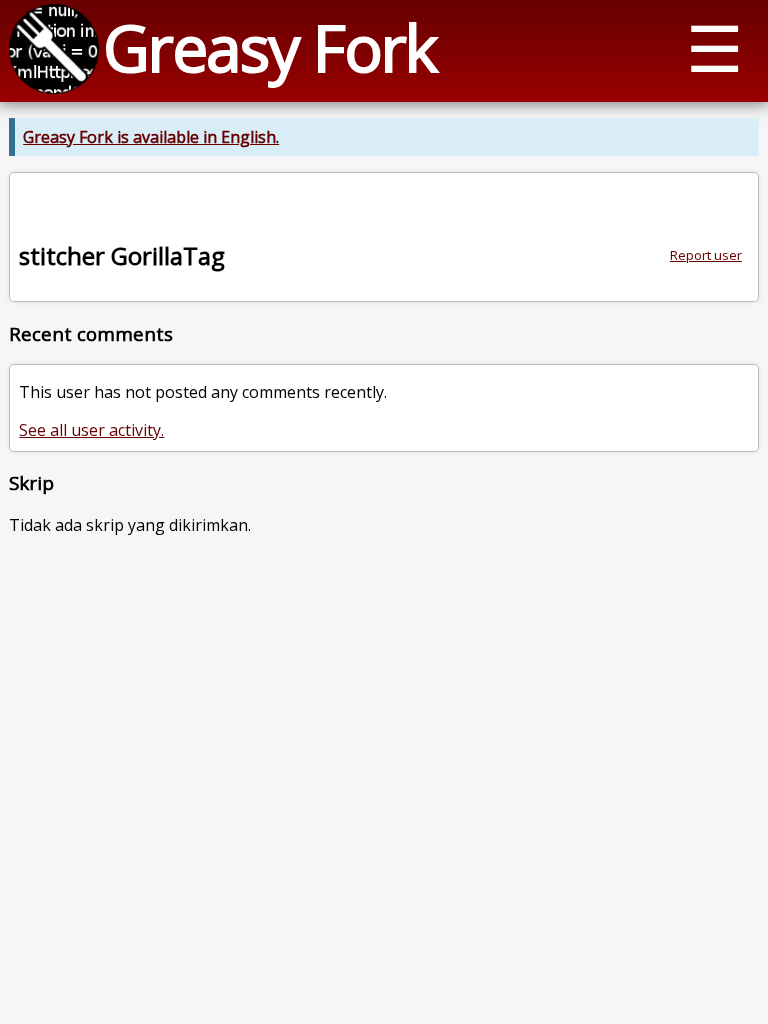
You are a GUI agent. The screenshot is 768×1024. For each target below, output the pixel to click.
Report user (706, 255)
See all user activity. (91, 430)
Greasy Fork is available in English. (151, 137)
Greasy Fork (269, 47)
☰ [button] (714, 47)
